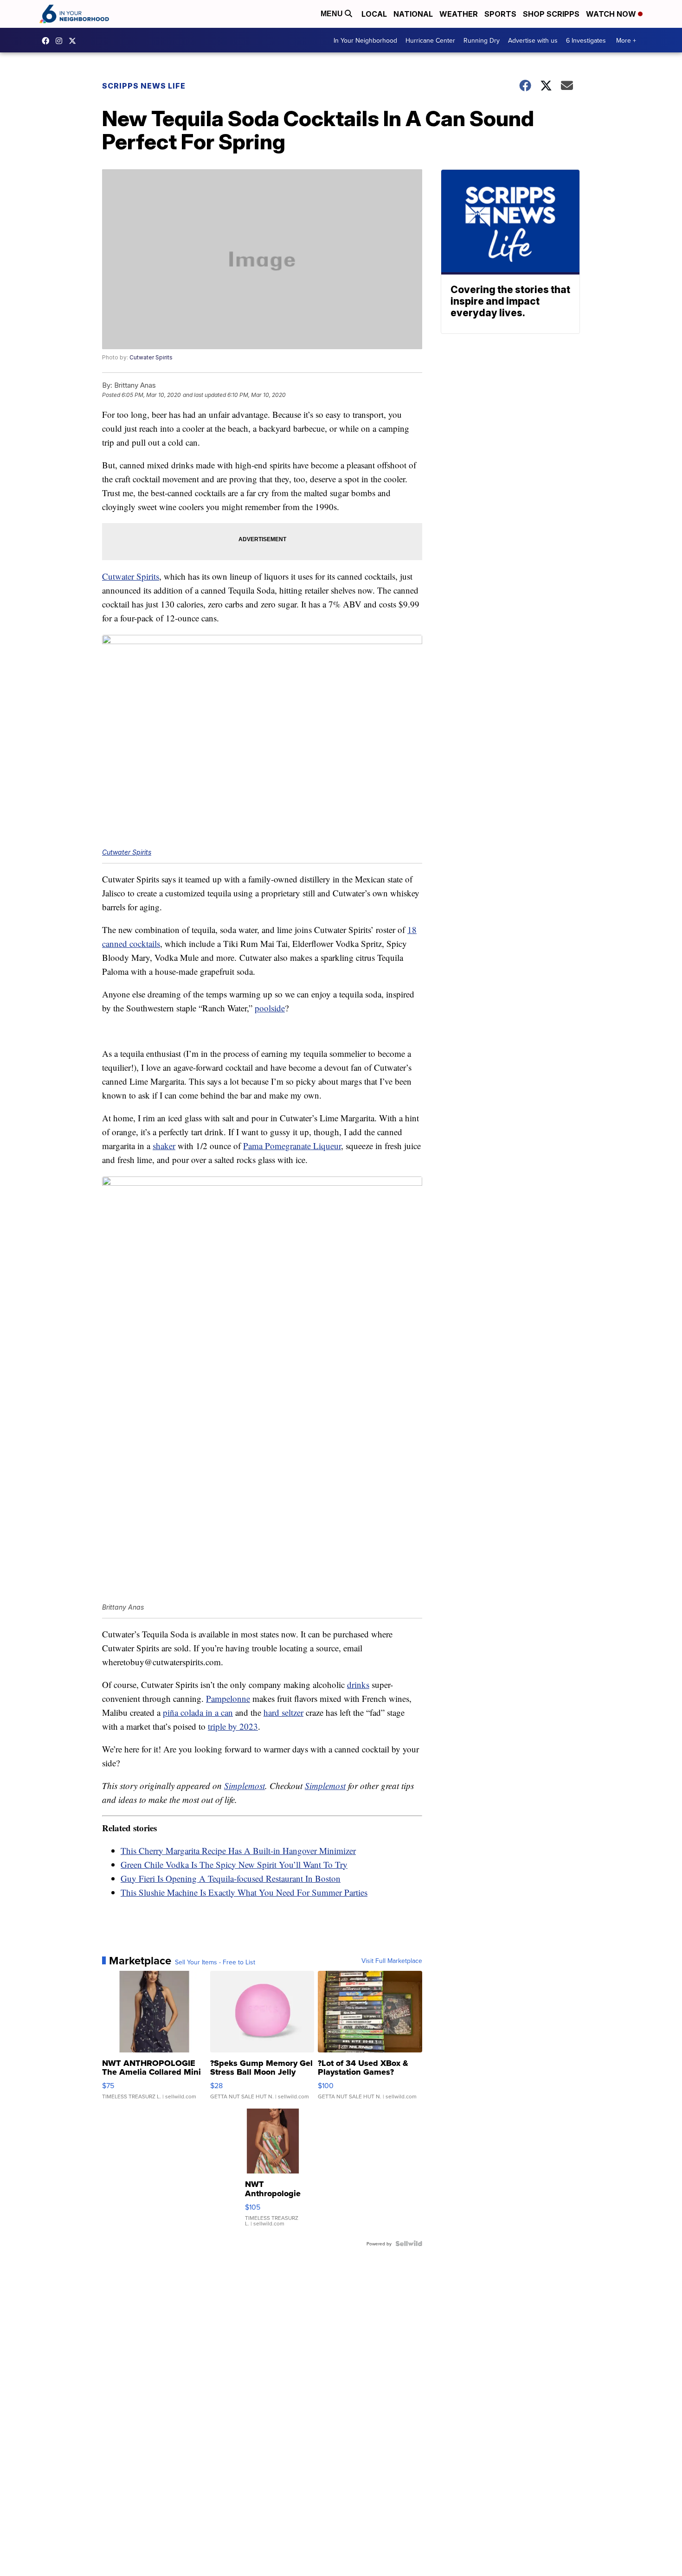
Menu (333, 14)
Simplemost (244, 1786)
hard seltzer (283, 1712)
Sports (500, 14)
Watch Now (612, 14)
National (413, 14)
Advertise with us (533, 40)
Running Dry (482, 40)
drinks (358, 1684)
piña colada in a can (198, 1712)
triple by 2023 (233, 1726)
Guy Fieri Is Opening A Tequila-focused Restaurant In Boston (231, 1878)
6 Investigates (586, 40)
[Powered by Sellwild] (409, 2244)
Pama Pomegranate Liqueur (292, 1146)
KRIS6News (48, 41)
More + (626, 40)
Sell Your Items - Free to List (215, 1962)
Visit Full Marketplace (392, 1961)
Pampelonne (228, 1698)
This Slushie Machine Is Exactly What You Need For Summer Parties (244, 1892)
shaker (164, 1146)
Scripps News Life (144, 86)
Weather (459, 14)
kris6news (61, 41)
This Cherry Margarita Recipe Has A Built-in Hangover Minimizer (238, 1851)
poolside (270, 1008)
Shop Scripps (551, 14)
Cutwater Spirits (151, 357)
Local (374, 14)
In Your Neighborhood (365, 40)
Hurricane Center (430, 40)
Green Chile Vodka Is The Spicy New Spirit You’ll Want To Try (234, 1864)
